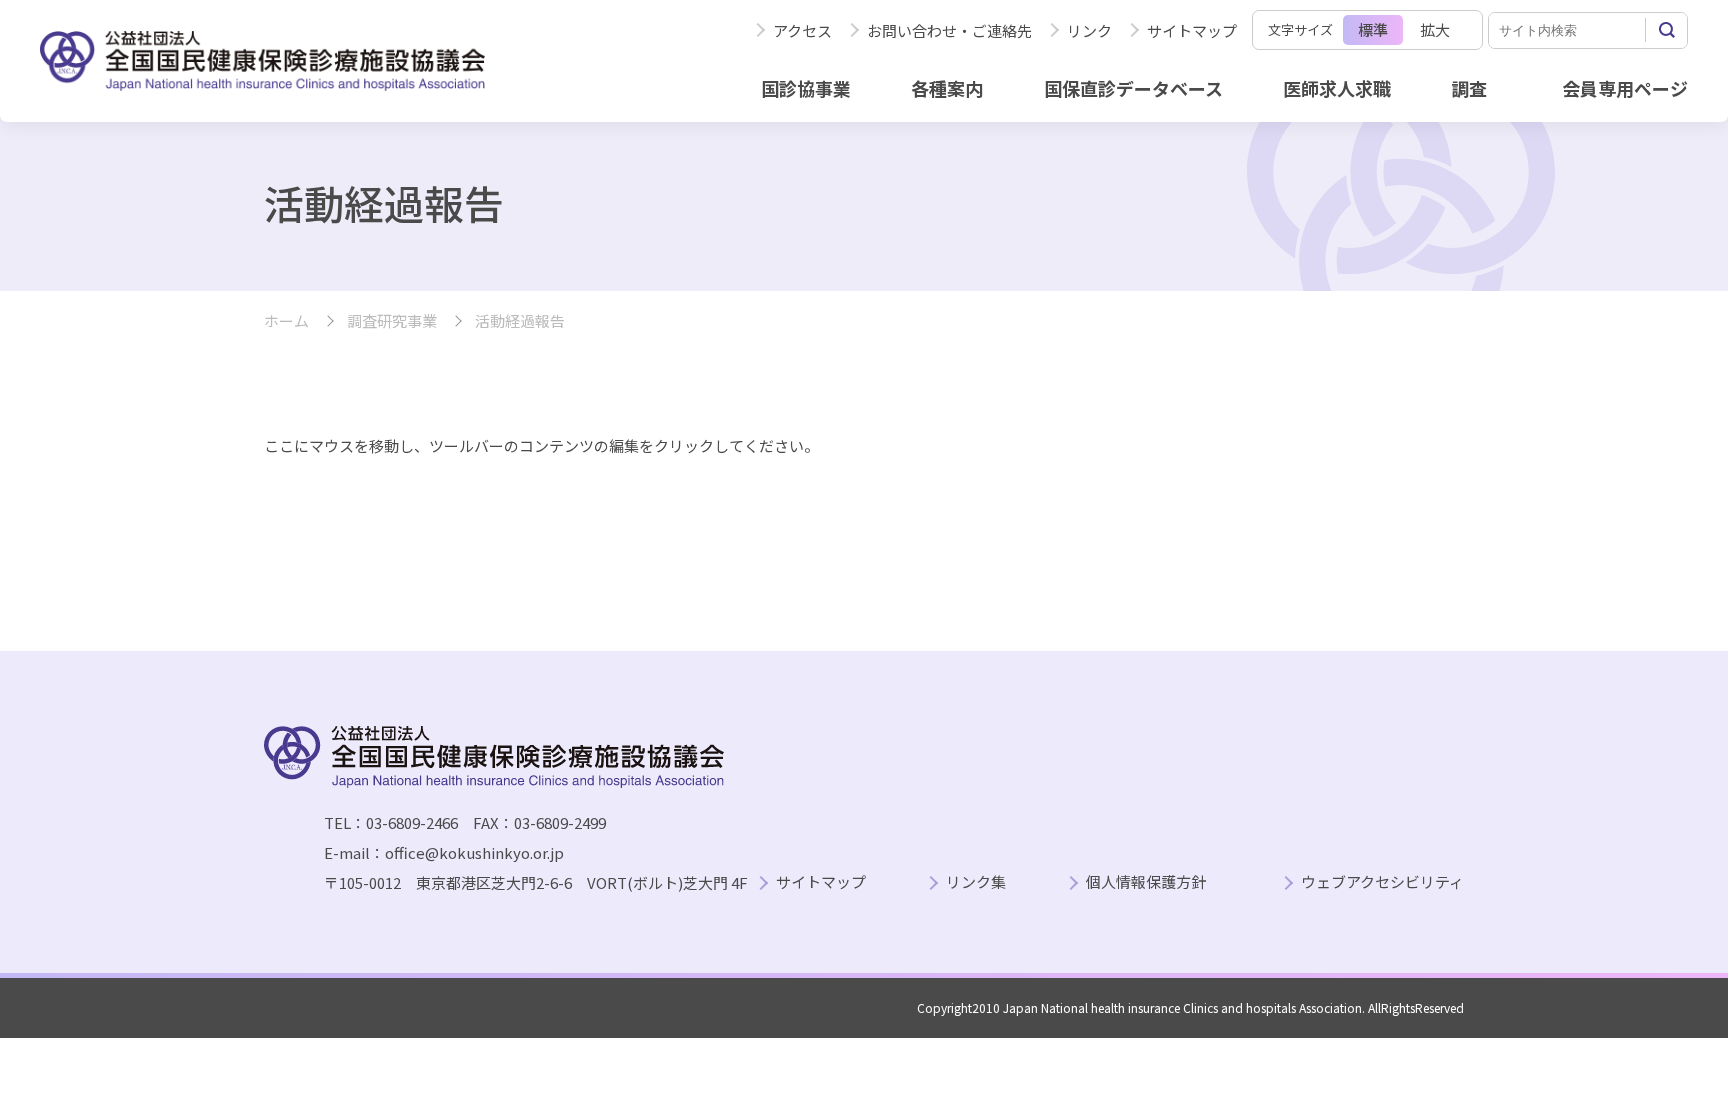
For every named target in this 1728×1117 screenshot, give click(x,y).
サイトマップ (1192, 30)
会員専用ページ (1625, 88)
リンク (1089, 30)
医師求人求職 (1337, 88)
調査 (1469, 88)
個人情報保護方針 (1146, 882)
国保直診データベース (1133, 88)
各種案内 (947, 88)
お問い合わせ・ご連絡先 (949, 30)
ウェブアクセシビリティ (1382, 882)
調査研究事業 (392, 321)
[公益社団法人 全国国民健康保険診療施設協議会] (262, 61)
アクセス (802, 30)
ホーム (286, 321)
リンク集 (976, 882)
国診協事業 (806, 88)
